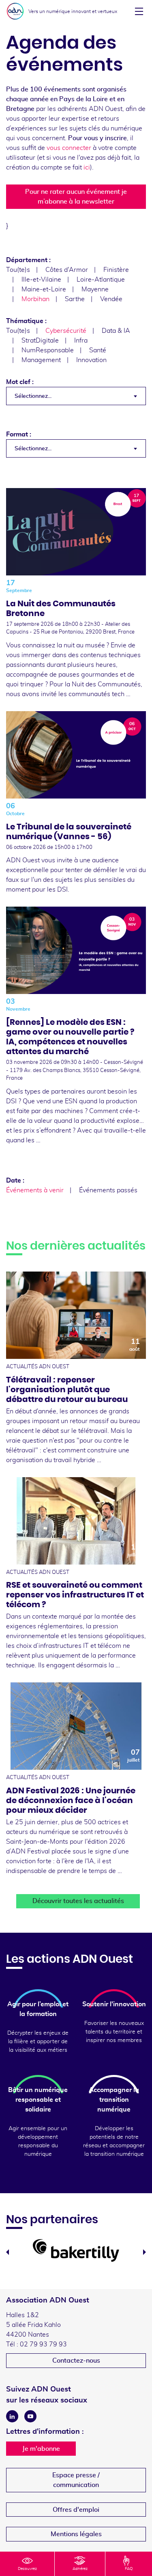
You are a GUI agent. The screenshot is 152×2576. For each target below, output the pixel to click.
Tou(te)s (18, 270)
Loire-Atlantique (101, 280)
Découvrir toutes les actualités (78, 1901)
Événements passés (108, 1190)
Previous (7, 2252)
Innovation (91, 360)
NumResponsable (48, 350)
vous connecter (69, 148)
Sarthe (75, 299)
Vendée (111, 299)
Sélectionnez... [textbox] (33, 396)
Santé (98, 350)
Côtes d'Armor (67, 270)
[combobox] (76, 396)
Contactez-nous (76, 2361)
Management (41, 360)
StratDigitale (40, 341)
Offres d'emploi (76, 2510)
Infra (81, 341)
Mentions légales (76, 2534)
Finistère (116, 270)
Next (145, 2252)
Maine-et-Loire (44, 289)
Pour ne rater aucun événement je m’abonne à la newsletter (76, 197)
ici (87, 167)
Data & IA (116, 331)
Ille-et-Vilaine (41, 280)
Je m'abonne (41, 2449)
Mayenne (95, 289)
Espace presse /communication (76, 2480)
